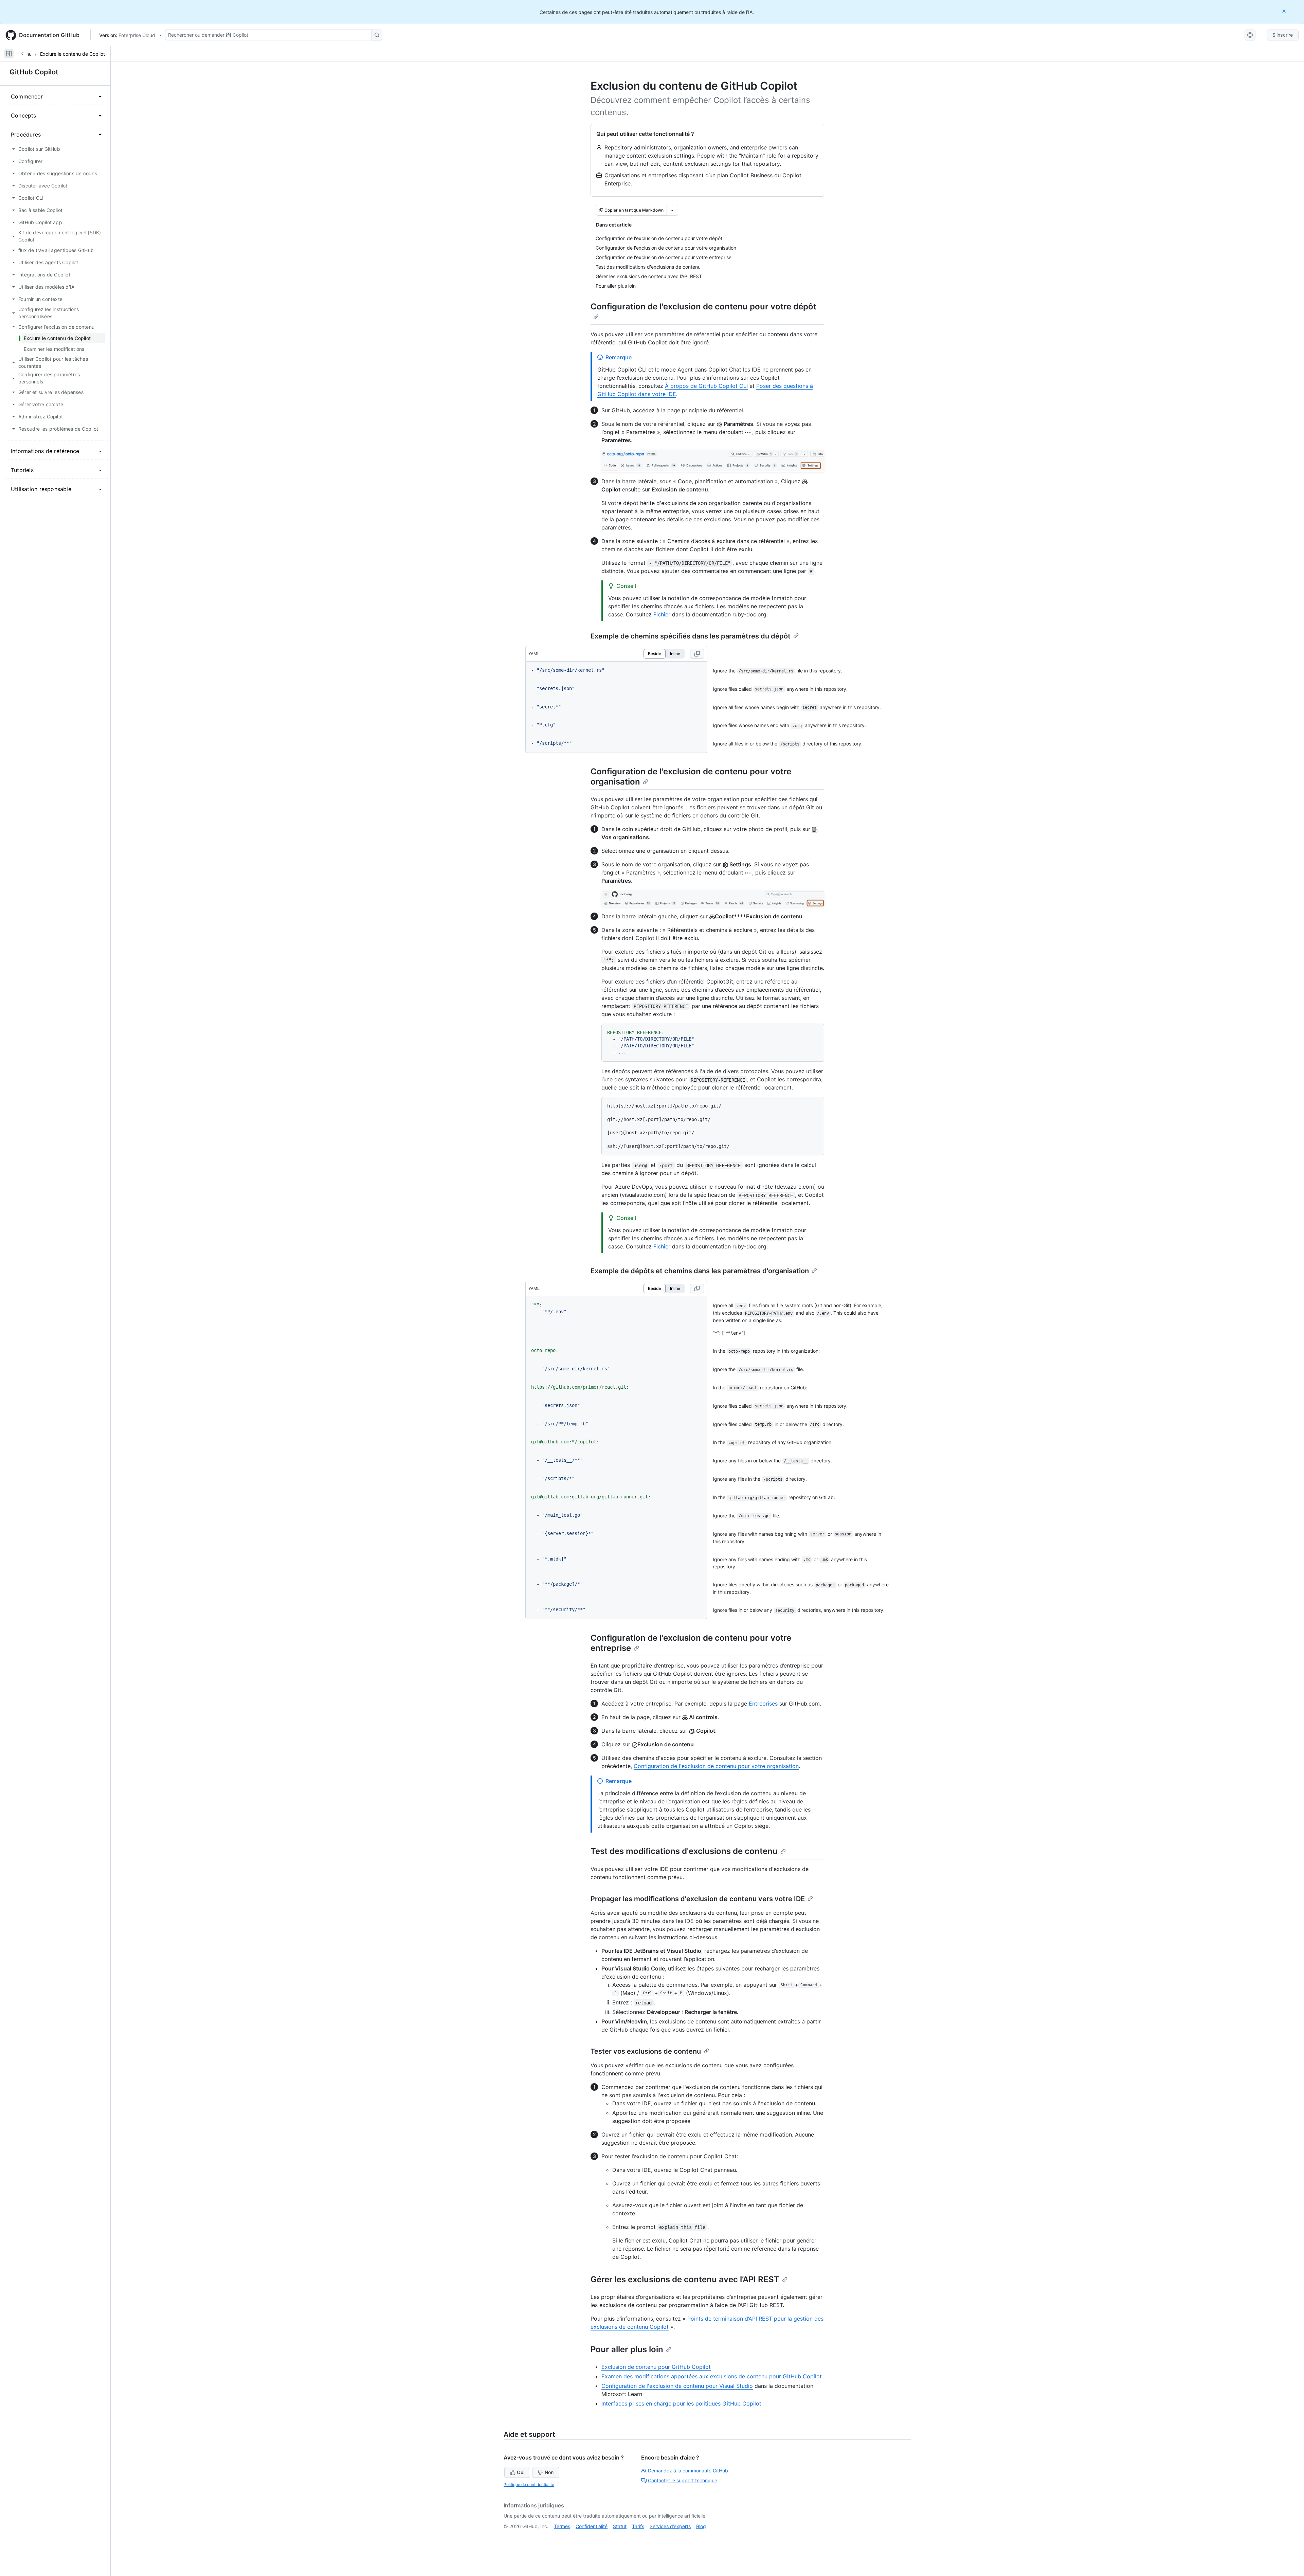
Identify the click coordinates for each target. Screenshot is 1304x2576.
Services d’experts (670, 2526)
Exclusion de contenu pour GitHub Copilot (656, 2367)
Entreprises (763, 1704)
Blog (701, 2526)
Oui (521, 2472)
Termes (562, 2526)
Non (549, 2472)
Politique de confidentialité (529, 2484)
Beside (655, 654)
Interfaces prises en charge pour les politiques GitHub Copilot (681, 2403)
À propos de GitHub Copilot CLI (706, 386)
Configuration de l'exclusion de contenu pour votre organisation (716, 1766)
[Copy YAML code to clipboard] (697, 654)
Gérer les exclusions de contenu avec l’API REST (685, 2279)
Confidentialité (592, 2526)
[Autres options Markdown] (672, 210)
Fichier (662, 614)
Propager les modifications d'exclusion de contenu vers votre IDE (698, 1899)
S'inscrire (1283, 35)
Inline (675, 654)
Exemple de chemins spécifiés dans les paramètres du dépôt (691, 636)
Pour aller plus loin (627, 2349)
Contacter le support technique (683, 2480)
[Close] (1285, 11)
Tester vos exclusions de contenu (646, 2051)
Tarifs (638, 2526)
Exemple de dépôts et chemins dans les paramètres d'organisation (700, 1271)
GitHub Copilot (34, 72)
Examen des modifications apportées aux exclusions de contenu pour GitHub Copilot (712, 2376)
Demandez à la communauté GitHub (688, 2471)
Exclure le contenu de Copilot (73, 54)
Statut (620, 2526)
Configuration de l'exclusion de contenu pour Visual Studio (677, 2386)
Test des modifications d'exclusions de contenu (684, 1851)
